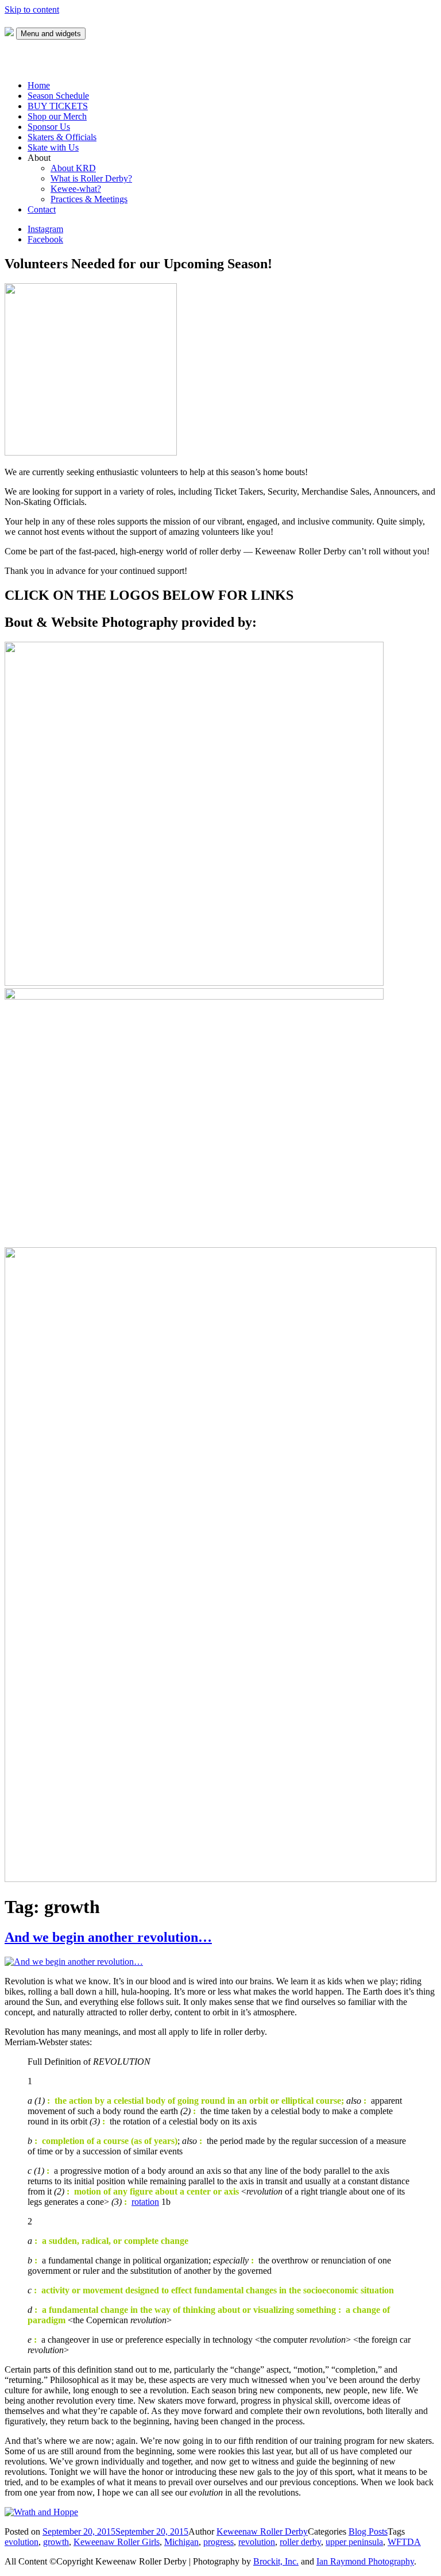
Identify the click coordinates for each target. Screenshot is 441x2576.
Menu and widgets (51, 34)
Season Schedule (58, 96)
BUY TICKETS (58, 106)
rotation (145, 2202)
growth (56, 2542)
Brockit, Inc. (276, 2561)
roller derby (300, 2542)
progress (218, 2542)
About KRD (73, 168)
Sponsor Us (49, 127)
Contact (42, 209)
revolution (257, 2542)
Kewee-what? (76, 189)
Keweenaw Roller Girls (117, 2542)
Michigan (181, 2542)
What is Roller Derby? (91, 178)
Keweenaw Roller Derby (262, 2531)
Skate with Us (53, 147)
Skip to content (32, 9)
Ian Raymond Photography (365, 2561)
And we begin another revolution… (108, 1937)
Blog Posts (368, 2531)
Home (39, 85)
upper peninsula (354, 2542)
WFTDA (404, 2542)
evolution (22, 2542)
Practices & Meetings (89, 199)
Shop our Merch (57, 116)
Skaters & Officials (62, 137)
